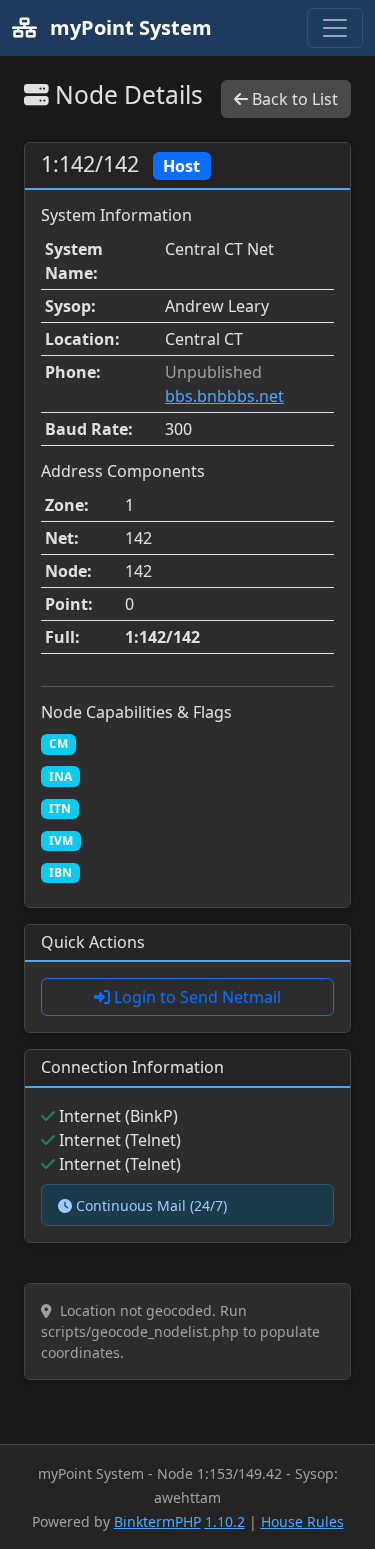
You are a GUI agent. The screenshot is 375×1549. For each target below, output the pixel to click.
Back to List (293, 99)
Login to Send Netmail (195, 997)
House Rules (302, 1521)
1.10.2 (225, 1521)
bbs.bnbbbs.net (224, 396)
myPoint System (128, 27)
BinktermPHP (157, 1521)
